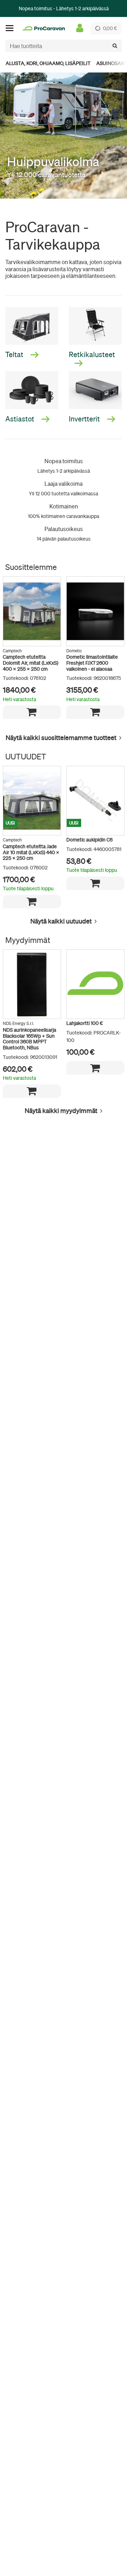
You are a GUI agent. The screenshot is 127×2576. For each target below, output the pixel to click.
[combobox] (64, 46)
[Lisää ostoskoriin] (32, 712)
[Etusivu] (44, 28)
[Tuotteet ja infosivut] (12, 28)
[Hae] (115, 46)
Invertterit (85, 419)
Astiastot (20, 419)
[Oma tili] (80, 28)
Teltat (15, 354)
